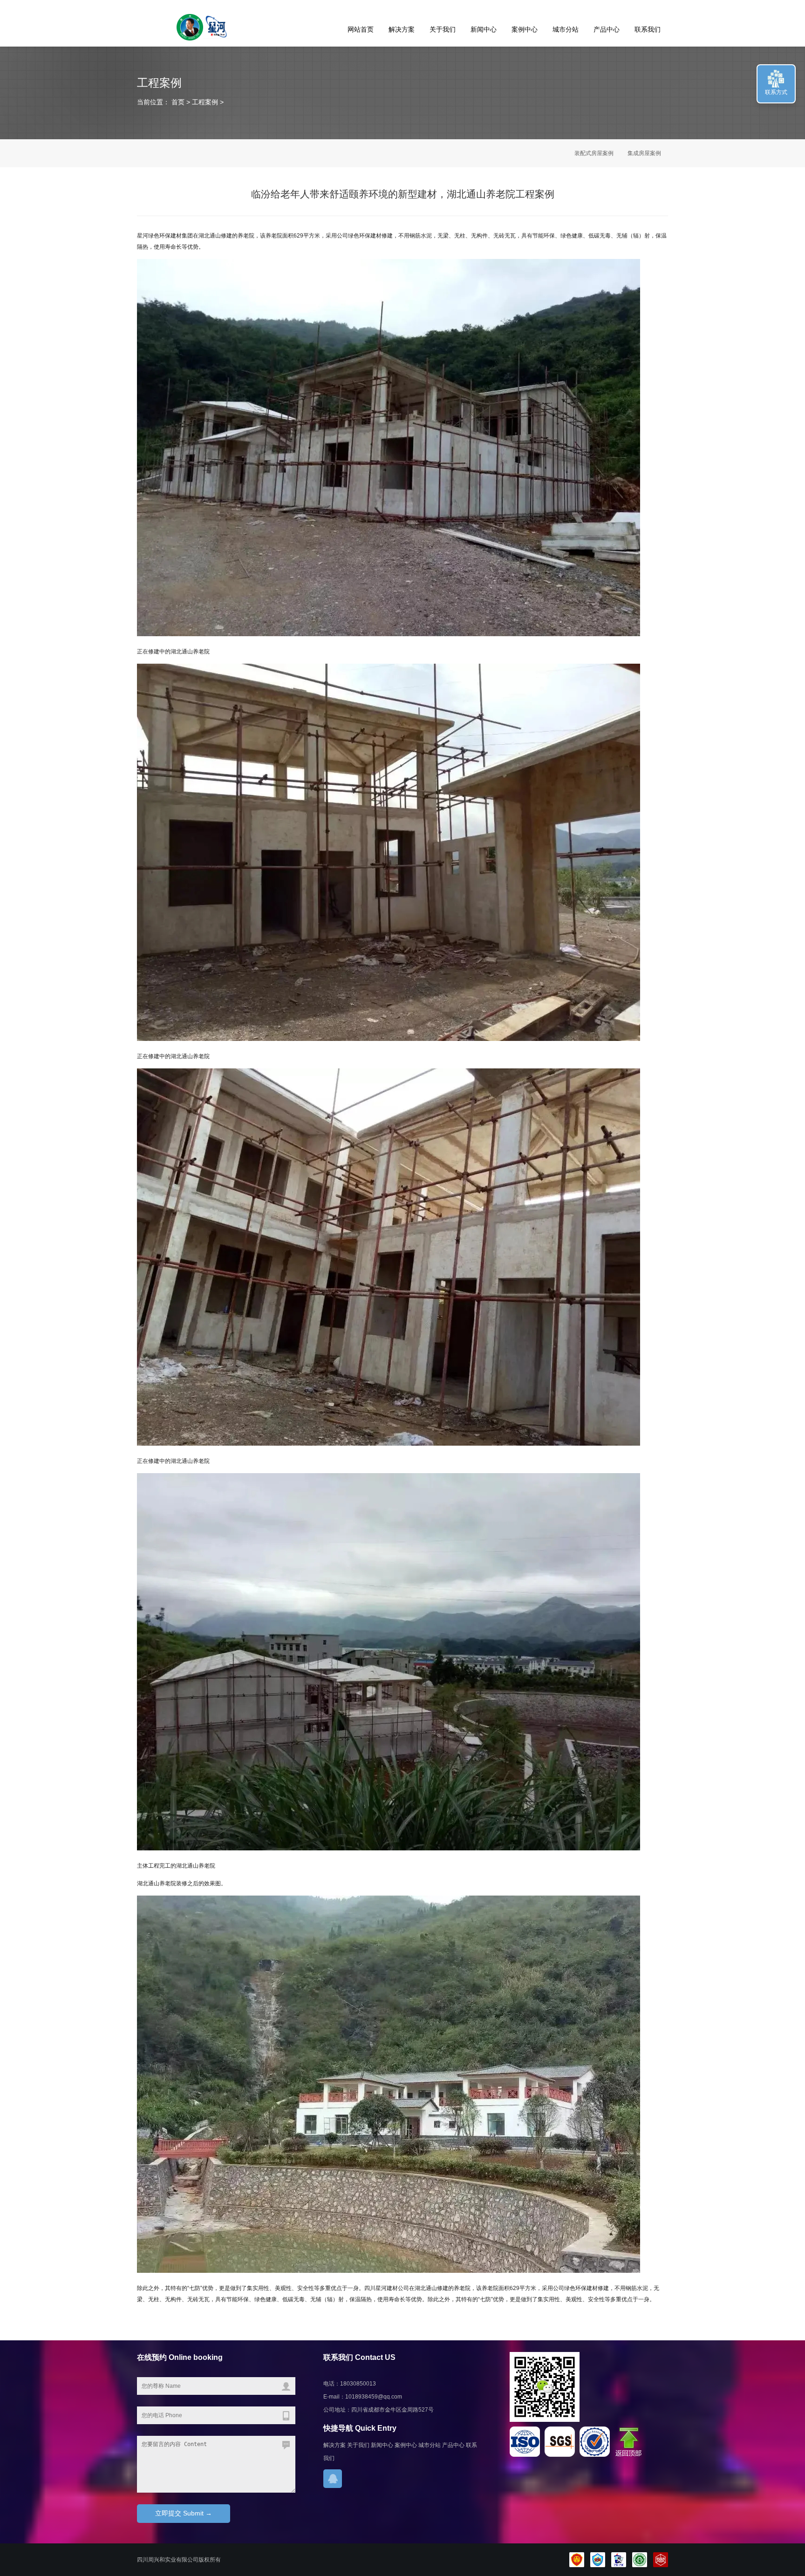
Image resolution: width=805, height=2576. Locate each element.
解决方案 (402, 29)
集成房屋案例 (644, 153)
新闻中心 (484, 29)
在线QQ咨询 (333, 2479)
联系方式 (776, 92)
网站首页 (361, 29)
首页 (177, 102)
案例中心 (525, 29)
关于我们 (443, 29)
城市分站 (566, 29)
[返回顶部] (630, 2455)
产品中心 (607, 29)
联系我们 (648, 29)
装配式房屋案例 (594, 153)
